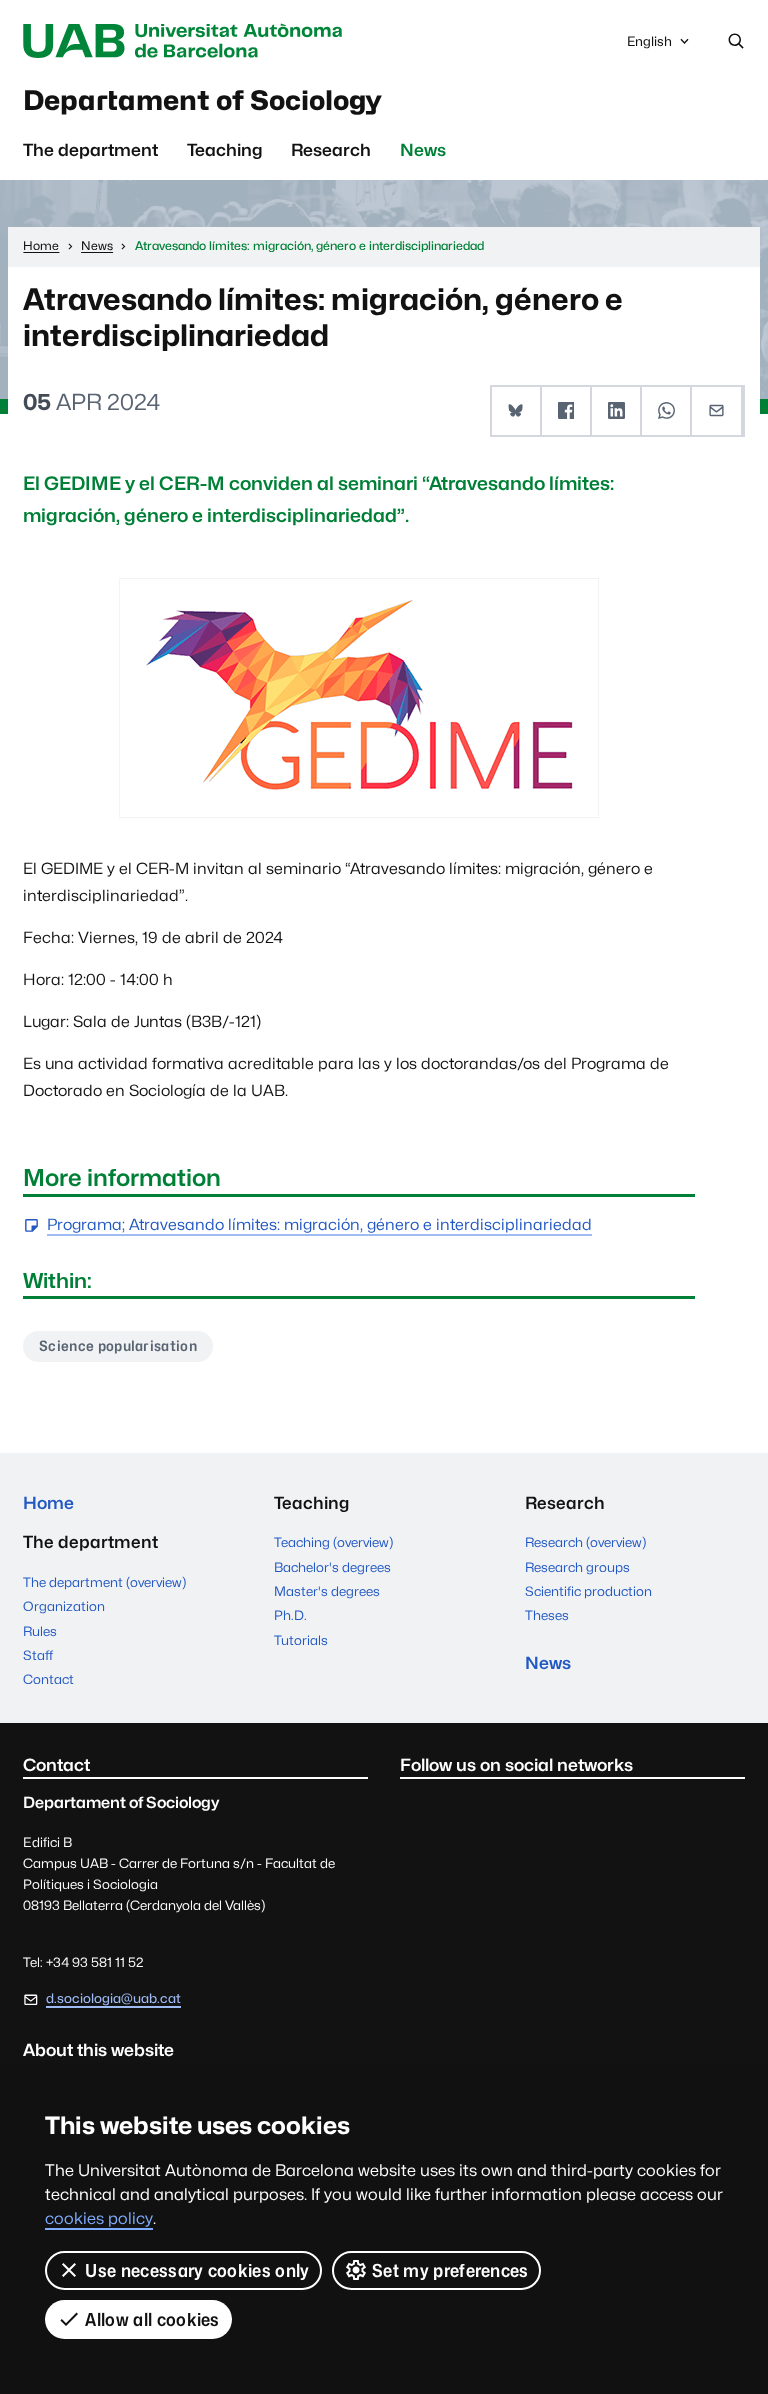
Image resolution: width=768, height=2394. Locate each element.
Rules (40, 1631)
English (649, 46)
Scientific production (588, 1591)
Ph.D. (290, 1615)
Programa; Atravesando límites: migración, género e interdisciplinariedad (319, 1225)
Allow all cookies (152, 2319)
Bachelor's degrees (332, 1567)
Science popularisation (118, 1345)
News (423, 150)
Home (48, 1503)
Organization (64, 1606)
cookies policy (99, 2218)
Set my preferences (450, 2270)
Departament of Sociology (202, 100)
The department (90, 150)
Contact (48, 1679)
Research (331, 150)
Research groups (577, 1567)
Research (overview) (585, 1542)
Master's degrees (327, 1591)
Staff (38, 1655)
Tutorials (301, 1640)
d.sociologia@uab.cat (113, 1998)
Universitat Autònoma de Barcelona (187, 41)
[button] (517, 411)
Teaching (224, 150)
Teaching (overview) (333, 1542)
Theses (547, 1615)
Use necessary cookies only (197, 2270)
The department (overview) (104, 1582)
